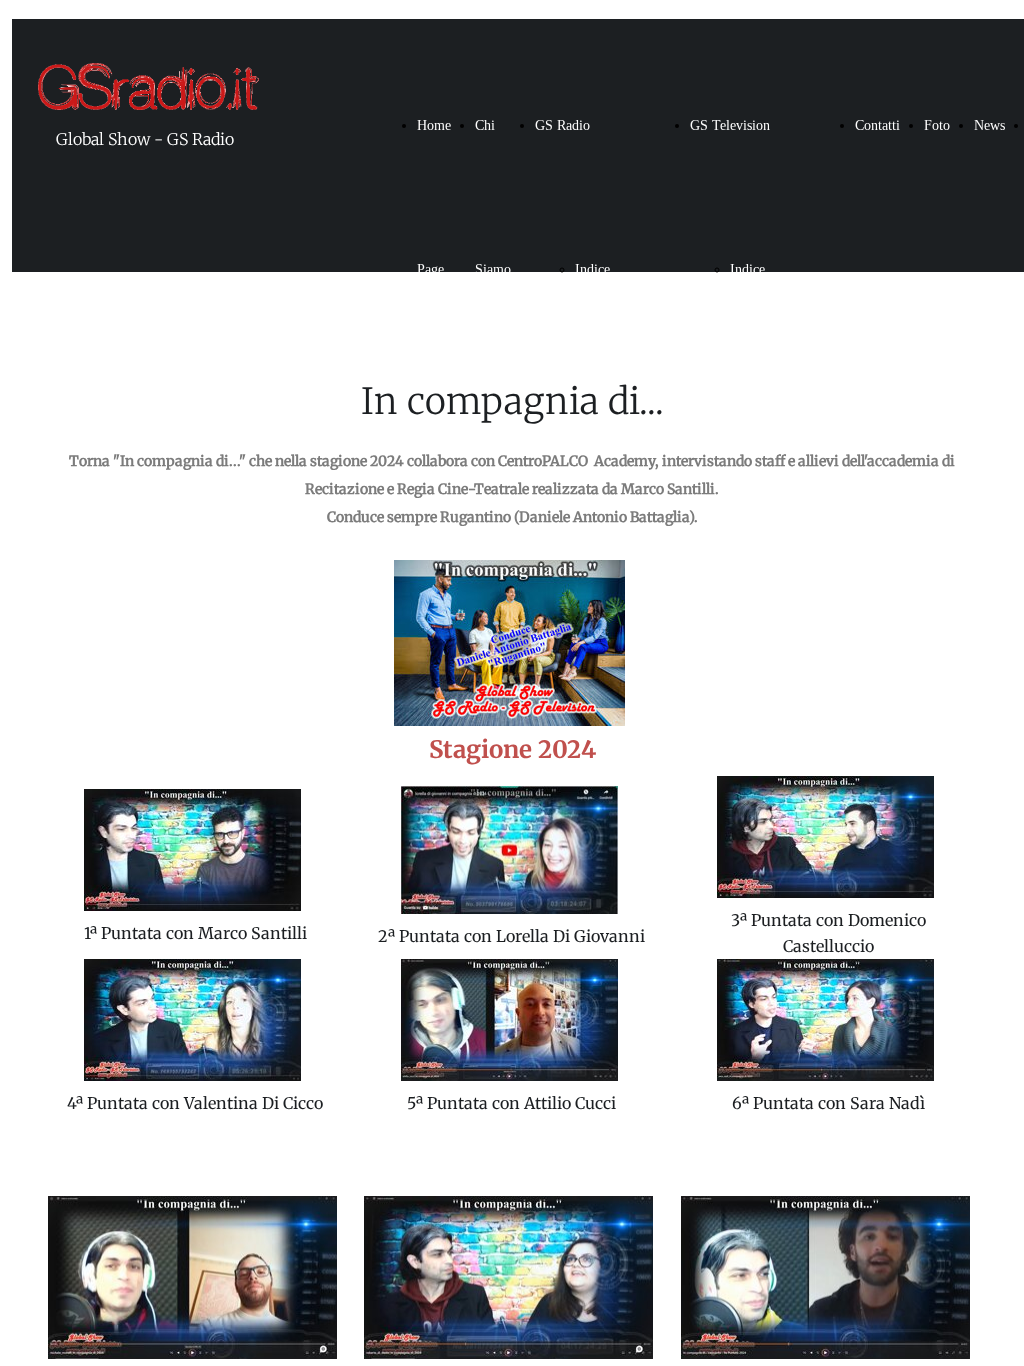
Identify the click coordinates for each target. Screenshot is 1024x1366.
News (989, 125)
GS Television (730, 125)
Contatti (877, 125)
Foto (937, 125)
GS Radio (562, 125)
